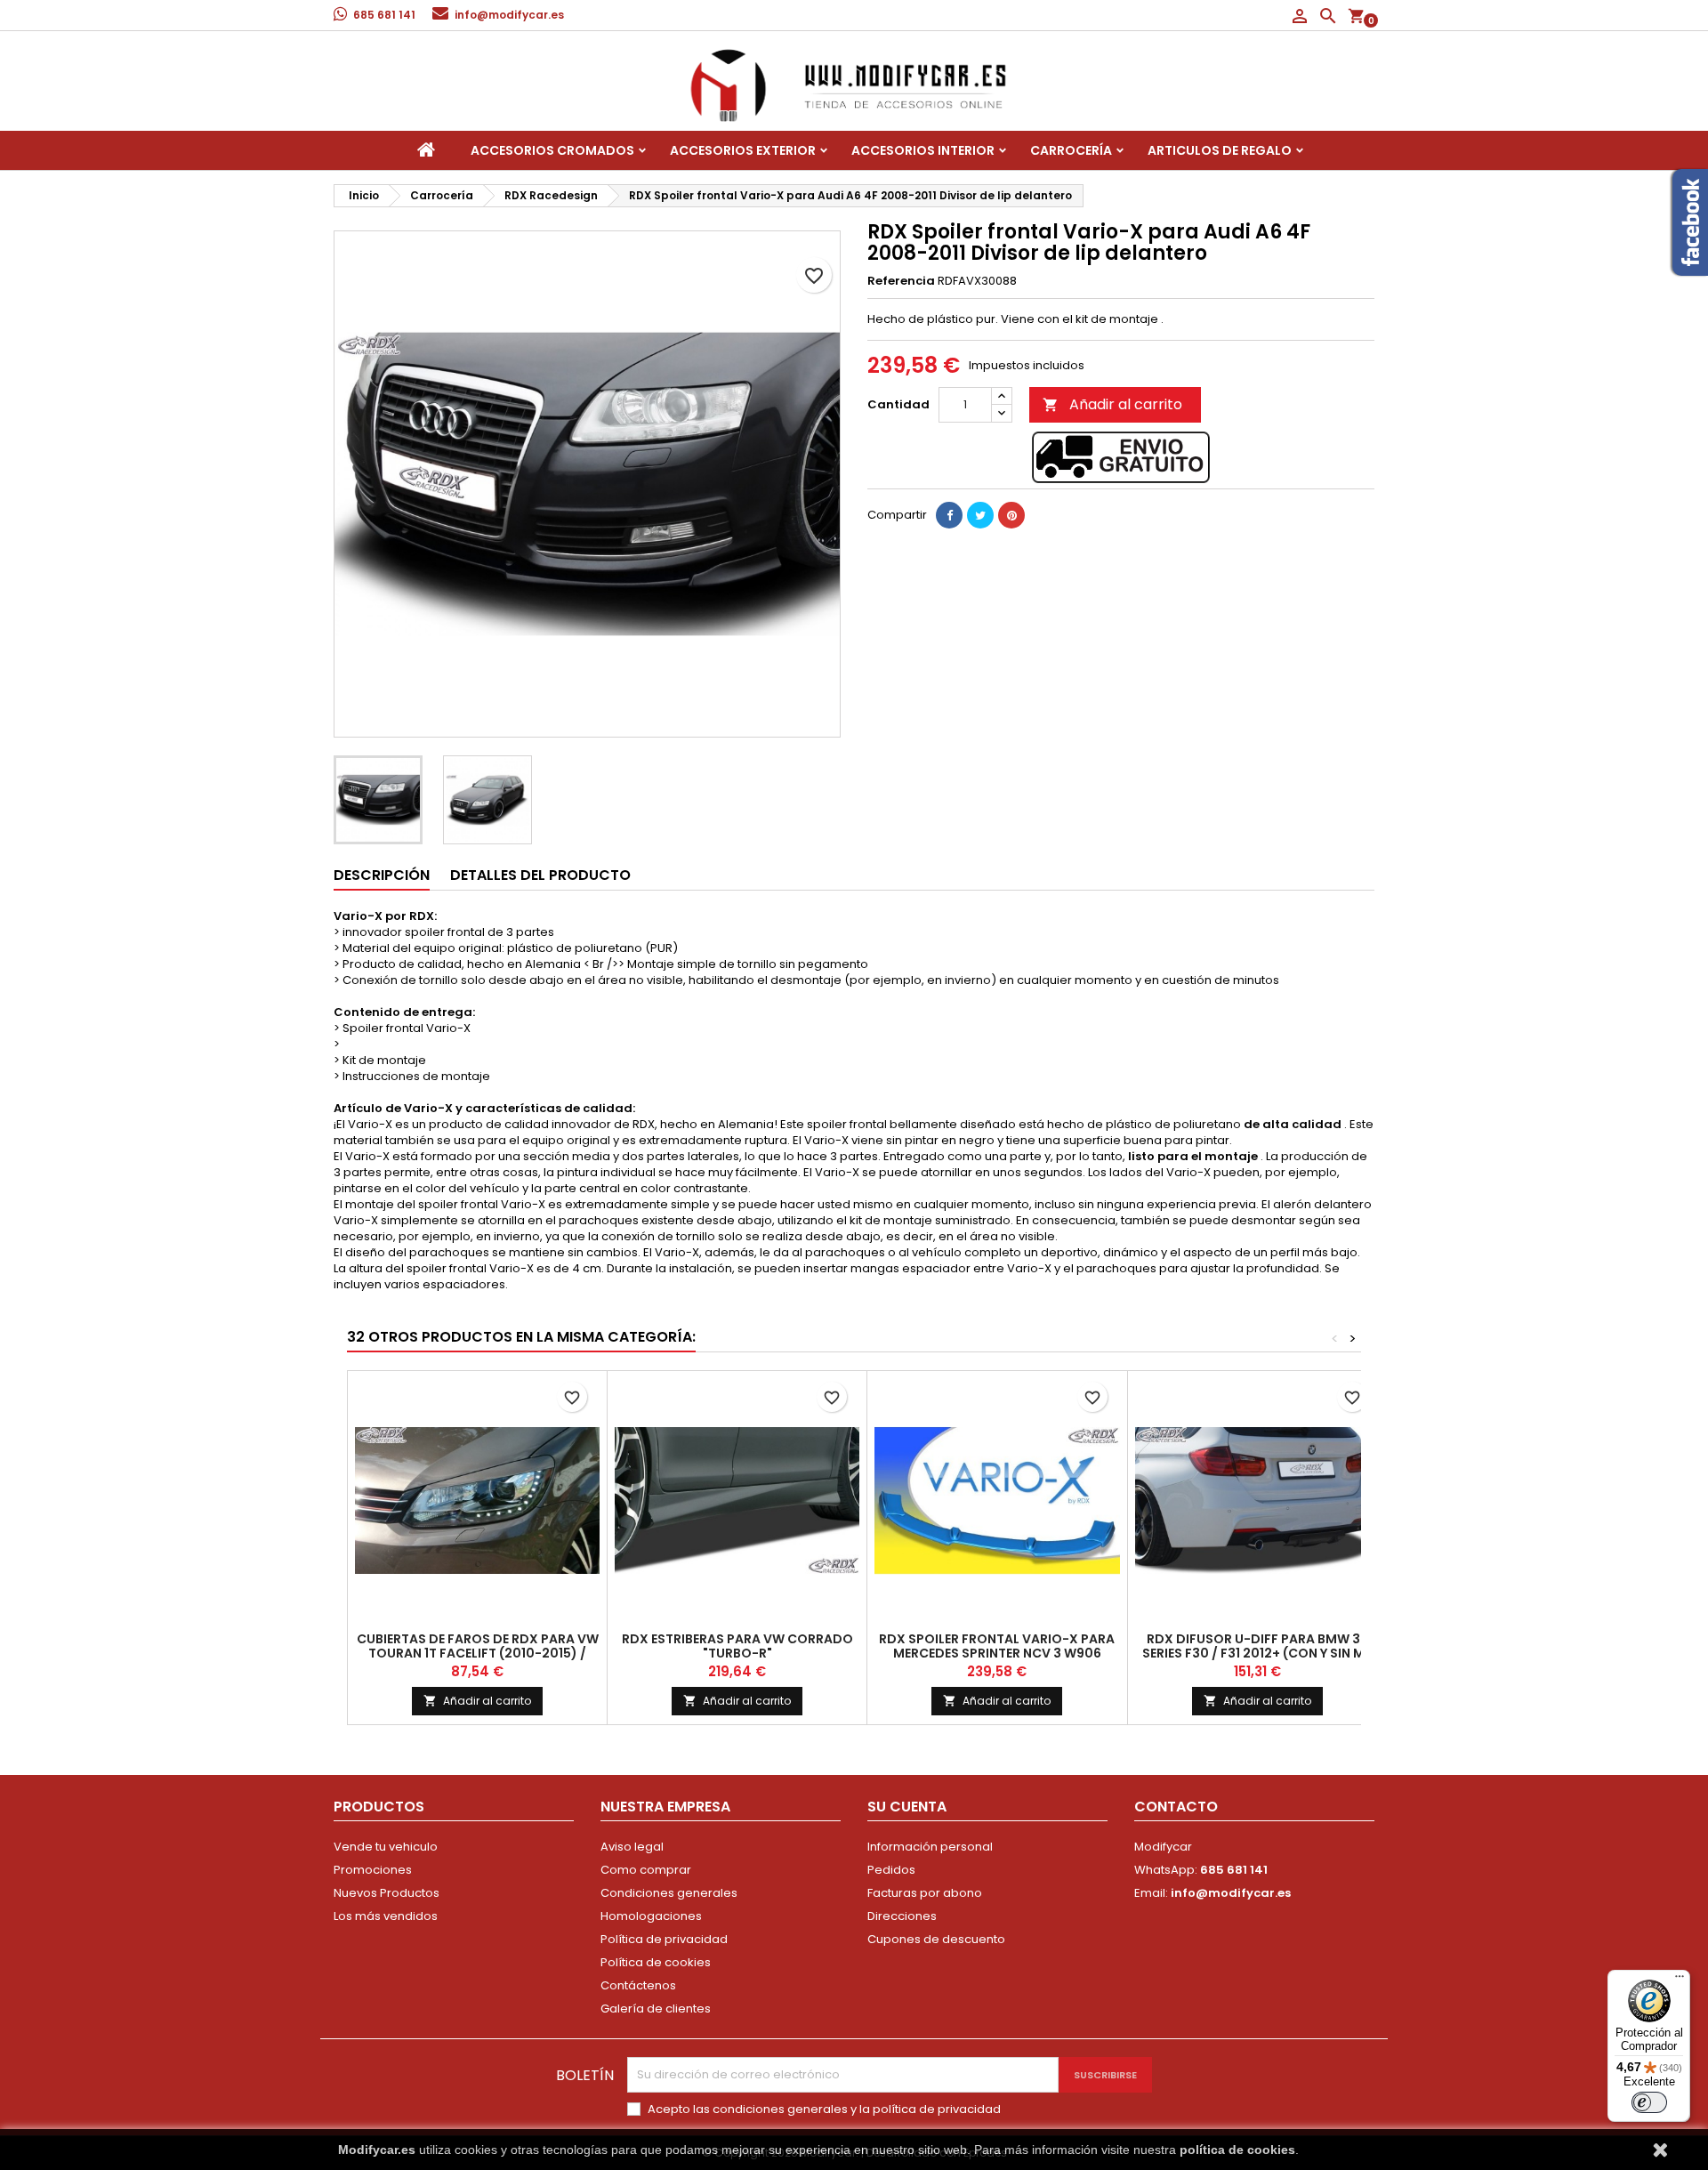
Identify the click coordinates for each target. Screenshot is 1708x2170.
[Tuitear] (980, 515)
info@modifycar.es (509, 15)
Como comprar (646, 1870)
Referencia (901, 281)
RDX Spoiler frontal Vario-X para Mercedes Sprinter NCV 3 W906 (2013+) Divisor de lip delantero (997, 1653)
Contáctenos (638, 1985)
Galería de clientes (656, 2009)
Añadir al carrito (1112, 404)
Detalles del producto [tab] (540, 875)
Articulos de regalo (1220, 150)
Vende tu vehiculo (386, 1847)
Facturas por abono (925, 1893)
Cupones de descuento (936, 1939)
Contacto (1176, 1807)
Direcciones (902, 1916)
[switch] (1649, 2102)
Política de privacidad (664, 1939)
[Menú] (1680, 1980)
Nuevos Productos (387, 1893)
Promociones (373, 1870)
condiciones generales (780, 2109)
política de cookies (1237, 2150)
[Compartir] (949, 515)
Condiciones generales (669, 1893)
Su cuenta (907, 1807)
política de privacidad (937, 2109)
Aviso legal (632, 1847)
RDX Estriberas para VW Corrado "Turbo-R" (737, 1646)
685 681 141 (384, 15)
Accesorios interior (923, 150)
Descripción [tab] (382, 875)
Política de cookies (656, 1962)
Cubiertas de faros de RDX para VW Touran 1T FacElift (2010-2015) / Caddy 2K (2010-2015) (478, 1653)
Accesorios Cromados (552, 150)
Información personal (930, 1847)
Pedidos (891, 1870)
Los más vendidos (386, 1916)
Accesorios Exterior (743, 150)
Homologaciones (651, 1916)
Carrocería (1071, 150)
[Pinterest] (1011, 515)
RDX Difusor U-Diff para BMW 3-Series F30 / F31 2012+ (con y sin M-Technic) (1257, 1653)
